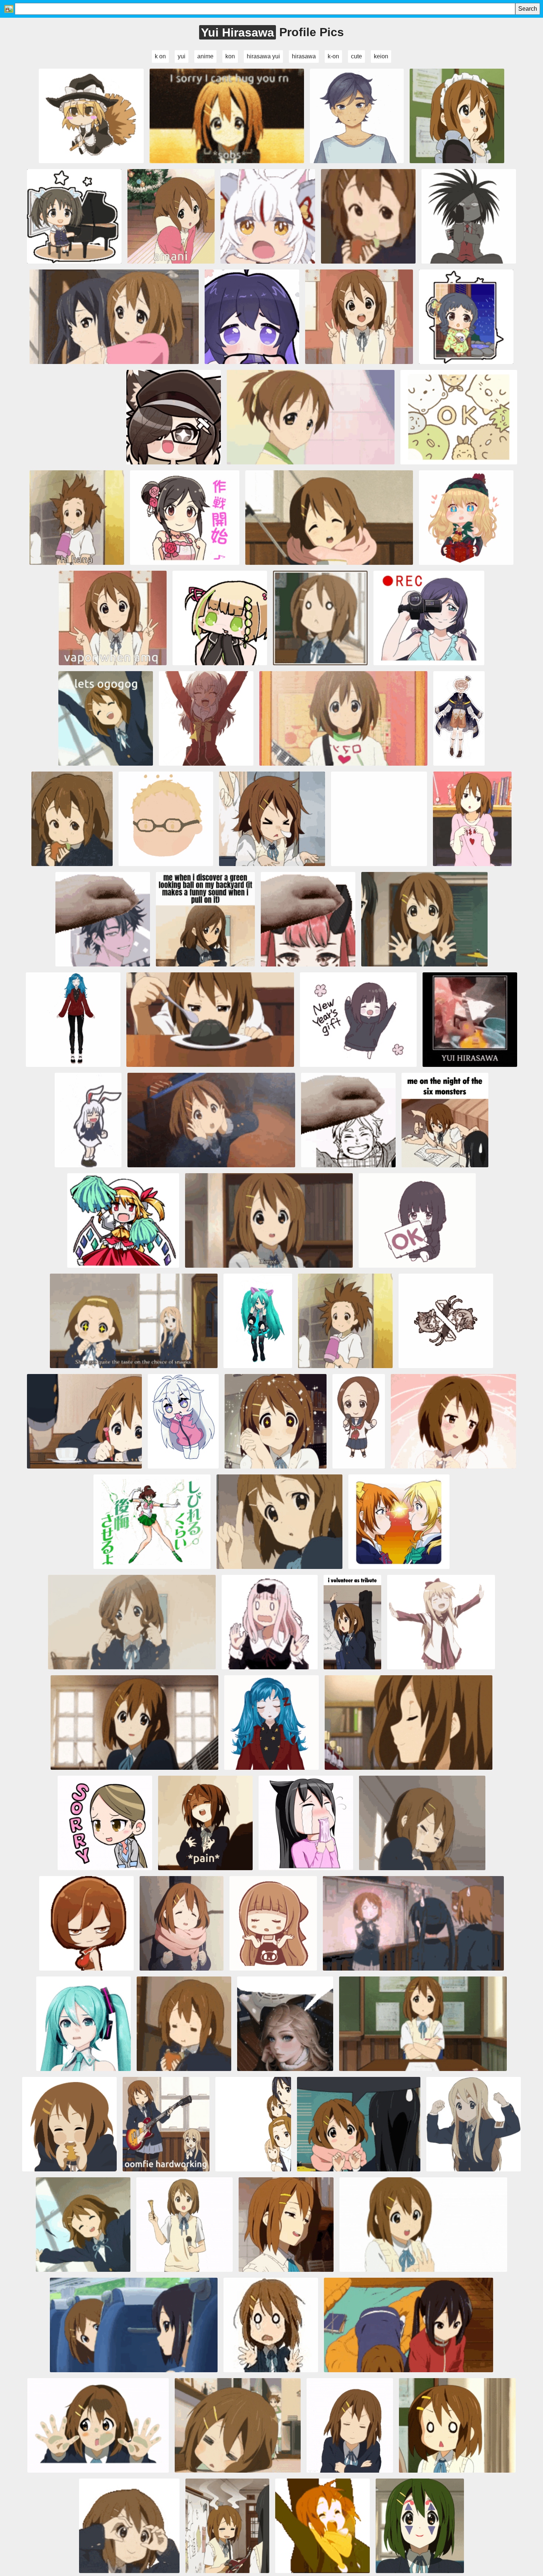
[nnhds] (474, 2124)
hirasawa (304, 56)
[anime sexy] (285, 2024)
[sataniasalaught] (69, 2124)
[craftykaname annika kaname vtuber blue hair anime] (73, 1020)
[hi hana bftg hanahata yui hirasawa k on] (77, 518)
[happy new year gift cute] (358, 1020)
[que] (320, 618)
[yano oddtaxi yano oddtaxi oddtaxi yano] (469, 216)
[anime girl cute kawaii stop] (73, 417)
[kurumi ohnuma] (466, 317)
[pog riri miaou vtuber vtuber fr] (174, 417)
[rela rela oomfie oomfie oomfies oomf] (166, 2124)
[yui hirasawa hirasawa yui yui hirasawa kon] (472, 819)
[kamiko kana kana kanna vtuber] (268, 216)
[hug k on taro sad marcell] (227, 116)
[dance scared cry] (271, 2325)
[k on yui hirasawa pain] (205, 1823)
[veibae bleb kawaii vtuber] (183, 1421)
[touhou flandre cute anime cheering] (123, 1220)
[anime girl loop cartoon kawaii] (271, 1723)
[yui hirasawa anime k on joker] (420, 2526)
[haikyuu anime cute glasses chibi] (166, 819)
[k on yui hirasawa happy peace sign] (359, 317)
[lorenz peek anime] (379, 819)
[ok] (132, 1622)
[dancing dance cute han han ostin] (459, 718)
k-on (333, 56)
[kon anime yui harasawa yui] (211, 1120)
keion (381, 56)
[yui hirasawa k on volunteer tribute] (353, 1622)
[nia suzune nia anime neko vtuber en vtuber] (446, 1321)
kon (230, 56)
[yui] (84, 1421)
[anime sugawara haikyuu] (348, 1120)
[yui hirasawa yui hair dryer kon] (345, 1321)
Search (528, 9)
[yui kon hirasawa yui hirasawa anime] (358, 2124)
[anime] (86, 1923)
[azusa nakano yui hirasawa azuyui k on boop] (409, 2325)
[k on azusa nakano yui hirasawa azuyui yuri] (114, 317)
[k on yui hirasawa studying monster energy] (445, 1120)
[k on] (98, 2425)
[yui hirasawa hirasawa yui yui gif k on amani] (171, 216)
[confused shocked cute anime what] (270, 1622)
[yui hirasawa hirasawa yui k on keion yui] (106, 718)
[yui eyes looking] (129, 2526)
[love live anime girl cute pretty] (429, 618)
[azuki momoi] (185, 518)
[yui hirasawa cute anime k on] (134, 1723)
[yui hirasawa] (83, 2225)
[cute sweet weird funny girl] (306, 1823)
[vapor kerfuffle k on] (113, 618)
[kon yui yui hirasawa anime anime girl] (210, 1020)
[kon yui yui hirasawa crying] (422, 1823)
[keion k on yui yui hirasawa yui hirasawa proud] (276, 1421)
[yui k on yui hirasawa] (329, 518)
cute (356, 56)
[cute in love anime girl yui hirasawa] (453, 1421)
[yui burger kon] (184, 2024)
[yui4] (182, 1923)
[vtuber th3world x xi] (357, 116)
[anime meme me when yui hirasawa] (205, 919)
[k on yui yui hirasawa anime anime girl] (134, 2325)
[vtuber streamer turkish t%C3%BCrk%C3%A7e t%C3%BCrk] (308, 919)
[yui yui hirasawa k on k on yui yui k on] (413, 1923)
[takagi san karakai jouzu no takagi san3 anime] (359, 1421)
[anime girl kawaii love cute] (273, 1923)
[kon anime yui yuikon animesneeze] (272, 819)
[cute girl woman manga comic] (105, 1823)
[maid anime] (457, 116)
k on (160, 56)
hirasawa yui (263, 56)
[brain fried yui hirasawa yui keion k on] (227, 2526)
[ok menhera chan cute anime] (417, 1220)
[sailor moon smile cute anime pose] (152, 1522)
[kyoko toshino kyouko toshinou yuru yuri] (441, 1622)
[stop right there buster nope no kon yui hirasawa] (279, 1522)
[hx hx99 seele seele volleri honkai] (252, 317)
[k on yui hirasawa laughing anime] (286, 2225)
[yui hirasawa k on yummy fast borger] (368, 216)
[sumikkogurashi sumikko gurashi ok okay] (459, 417)
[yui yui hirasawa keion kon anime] (470, 1020)
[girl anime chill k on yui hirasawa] (238, 2425)
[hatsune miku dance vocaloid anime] (258, 1321)
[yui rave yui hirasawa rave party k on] (322, 2526)
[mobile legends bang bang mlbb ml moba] (466, 518)
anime (205, 56)
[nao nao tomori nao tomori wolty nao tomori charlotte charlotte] (206, 718)
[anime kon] (253, 2124)
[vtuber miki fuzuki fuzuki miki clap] (220, 618)
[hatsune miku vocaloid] (83, 2024)
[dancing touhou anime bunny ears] (88, 1120)
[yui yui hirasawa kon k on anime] (409, 1723)
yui (182, 56)
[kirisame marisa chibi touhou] (91, 116)
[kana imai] (74, 216)
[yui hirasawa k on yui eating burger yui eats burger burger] (72, 819)
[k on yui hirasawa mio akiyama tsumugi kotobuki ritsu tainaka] (311, 417)
